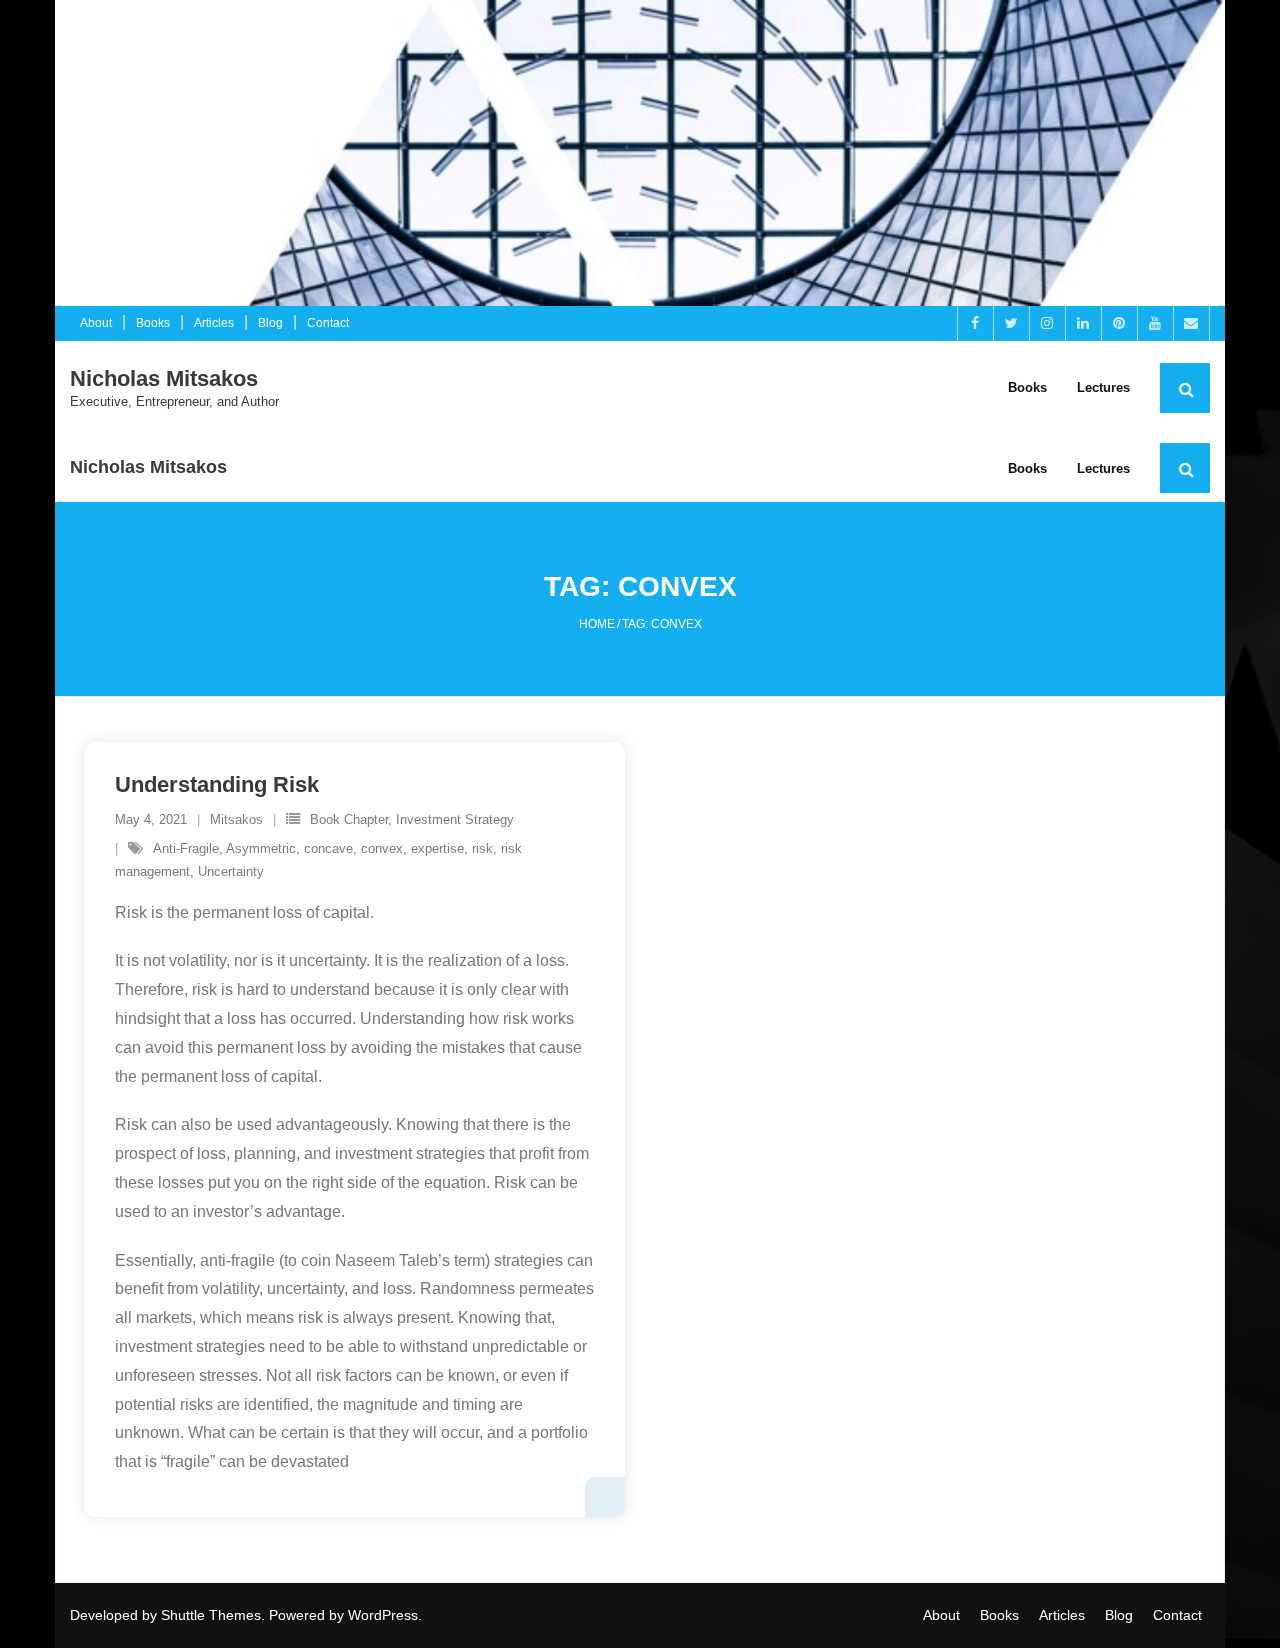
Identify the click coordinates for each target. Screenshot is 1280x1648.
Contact (328, 323)
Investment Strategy (455, 819)
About (96, 323)
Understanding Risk (217, 784)
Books (153, 323)
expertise (437, 848)
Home (597, 624)
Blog (270, 323)
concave (328, 848)
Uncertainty (231, 871)
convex (382, 848)
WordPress (383, 1615)
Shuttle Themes (211, 1615)
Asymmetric (261, 848)
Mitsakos (236, 819)
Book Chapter (349, 819)
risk (482, 848)
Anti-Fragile (186, 848)
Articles (214, 323)
